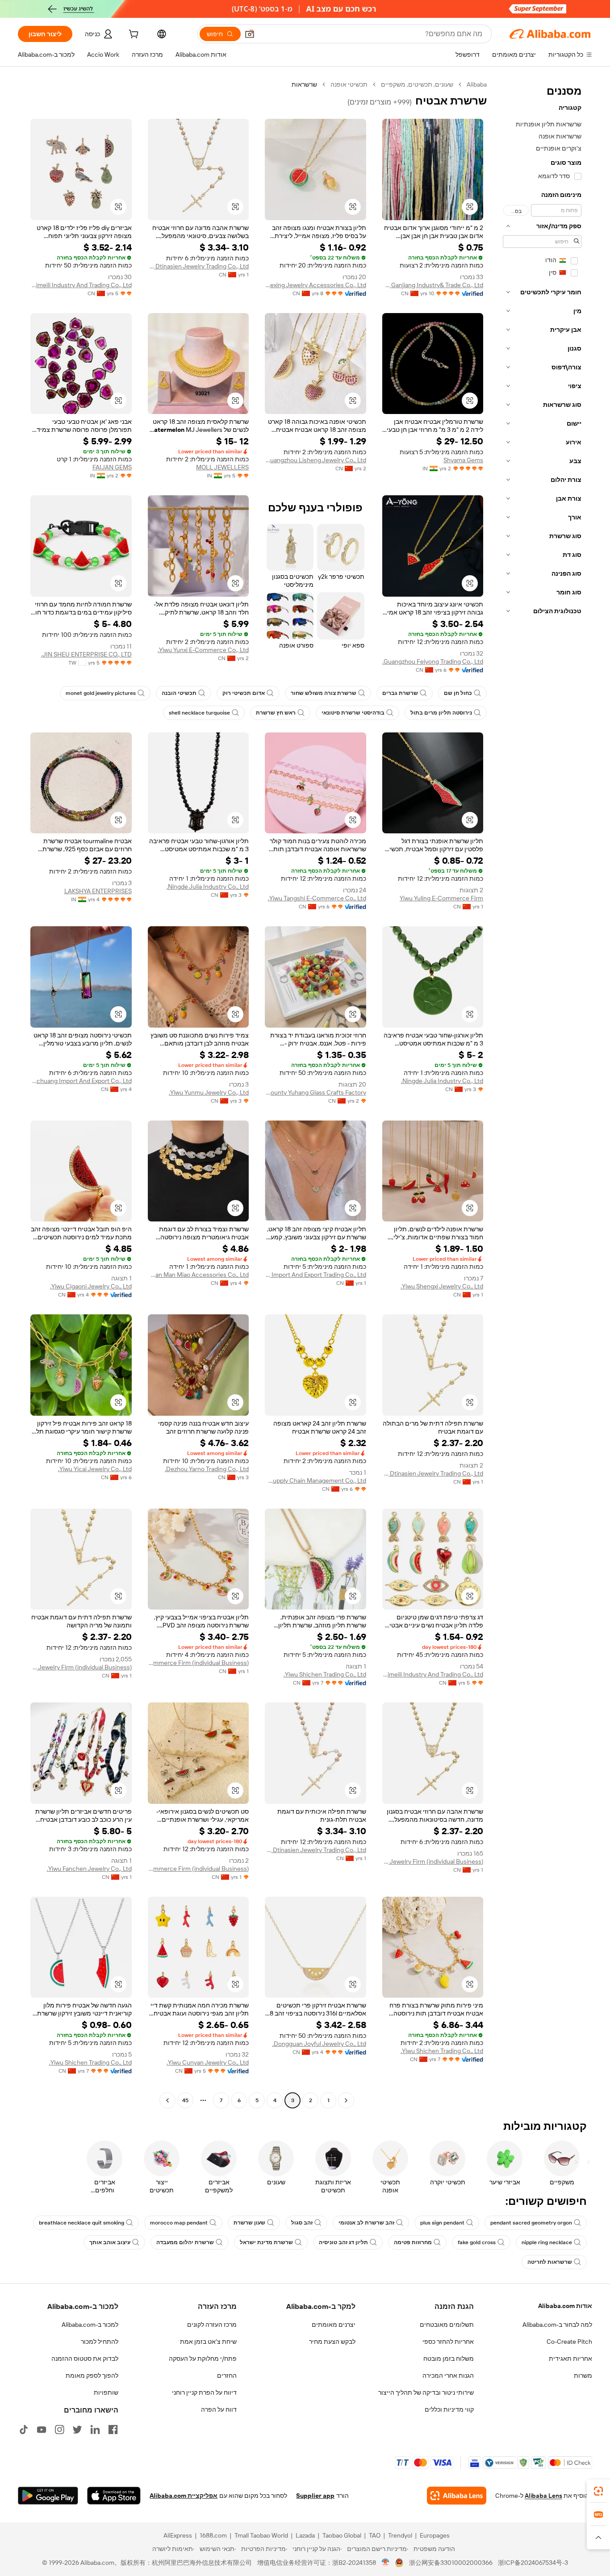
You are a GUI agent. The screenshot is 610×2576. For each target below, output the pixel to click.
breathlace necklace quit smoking (81, 2223)
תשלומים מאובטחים (447, 2325)
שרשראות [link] (304, 84)
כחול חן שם (458, 693)
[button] (250, 34)
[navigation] (542, 1094)
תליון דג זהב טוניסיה (343, 2242)
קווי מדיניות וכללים (449, 2409)
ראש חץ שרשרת (276, 713)
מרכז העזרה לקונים (212, 2325)
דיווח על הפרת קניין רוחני (204, 2392)
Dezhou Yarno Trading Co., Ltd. (207, 1469)
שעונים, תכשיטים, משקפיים (417, 84)
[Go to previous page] (346, 2100)
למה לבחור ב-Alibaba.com (557, 2325)
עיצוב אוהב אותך (110, 2242)
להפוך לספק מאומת (92, 2375)
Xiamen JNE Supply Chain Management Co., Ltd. (315, 1480)
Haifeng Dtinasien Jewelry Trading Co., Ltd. (198, 266)
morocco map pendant (179, 2223)
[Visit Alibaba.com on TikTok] (24, 2430)
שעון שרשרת (249, 2223)
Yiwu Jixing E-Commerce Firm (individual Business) (198, 1663)
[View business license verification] (386, 2563)
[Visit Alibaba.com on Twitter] (77, 2430)
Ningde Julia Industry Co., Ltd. (208, 887)
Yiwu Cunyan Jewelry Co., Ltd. (208, 2062)
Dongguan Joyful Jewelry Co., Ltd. (319, 2044)
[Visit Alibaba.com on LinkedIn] (95, 2430)
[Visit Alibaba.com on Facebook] (113, 2430)
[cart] (133, 35)
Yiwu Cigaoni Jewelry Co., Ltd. (91, 1286)
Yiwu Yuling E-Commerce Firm (441, 898)
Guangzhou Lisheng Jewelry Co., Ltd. (315, 460)
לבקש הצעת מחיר (332, 2342)
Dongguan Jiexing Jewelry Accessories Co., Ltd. (315, 285)
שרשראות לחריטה (550, 2262)
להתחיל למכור (100, 2342)
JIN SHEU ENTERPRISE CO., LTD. (86, 654)
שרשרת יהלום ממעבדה (185, 2242)
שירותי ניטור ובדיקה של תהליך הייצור (426, 2392)
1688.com (213, 2535)
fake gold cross (477, 2242)
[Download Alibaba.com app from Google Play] (48, 2496)
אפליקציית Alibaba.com (184, 2496)
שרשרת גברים (400, 693)
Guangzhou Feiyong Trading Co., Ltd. (433, 661)
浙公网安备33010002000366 (451, 2563)
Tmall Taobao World (261, 2535)
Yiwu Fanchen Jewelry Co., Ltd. (89, 1869)
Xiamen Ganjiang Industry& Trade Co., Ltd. (433, 285)
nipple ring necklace (547, 2242)
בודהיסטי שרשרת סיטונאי (353, 713)
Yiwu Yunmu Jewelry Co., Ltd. (209, 1092)
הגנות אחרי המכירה (448, 2375)
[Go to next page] (167, 2100)
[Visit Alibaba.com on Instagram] (59, 2430)
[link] (598, 2491)
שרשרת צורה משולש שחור (324, 693)
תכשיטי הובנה (179, 693)
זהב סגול (302, 2223)
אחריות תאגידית (570, 2359)
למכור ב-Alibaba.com (90, 2325)
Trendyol (400, 2535)
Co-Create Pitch (569, 2342)
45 (185, 2100)
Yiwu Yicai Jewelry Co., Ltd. (95, 1469)
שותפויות (106, 2392)
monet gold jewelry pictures (101, 693)
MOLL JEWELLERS (222, 467)
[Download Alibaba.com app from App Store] (114, 2496)
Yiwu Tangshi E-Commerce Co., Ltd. (317, 898)
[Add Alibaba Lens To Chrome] (457, 2496)
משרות (583, 2375)
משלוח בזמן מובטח (449, 2359)
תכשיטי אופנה (349, 84)
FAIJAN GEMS (112, 467)
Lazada (305, 2535)
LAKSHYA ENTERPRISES (98, 891)
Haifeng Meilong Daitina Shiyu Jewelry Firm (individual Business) (81, 1667)
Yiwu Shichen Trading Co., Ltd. (325, 1674)
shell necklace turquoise (199, 713)
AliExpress (178, 2535)
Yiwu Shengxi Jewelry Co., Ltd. (442, 1286)
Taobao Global (342, 2535)
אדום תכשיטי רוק (244, 693)
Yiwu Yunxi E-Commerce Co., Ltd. (203, 650)
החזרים (227, 2375)
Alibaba (477, 84)
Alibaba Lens (543, 2496)
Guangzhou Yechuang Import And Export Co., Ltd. (81, 1081)
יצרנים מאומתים (334, 2325)
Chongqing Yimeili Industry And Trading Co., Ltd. (81, 285)
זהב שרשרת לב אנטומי (366, 2223)
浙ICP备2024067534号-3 (533, 2563)
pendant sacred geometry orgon (531, 2223)
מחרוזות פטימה (413, 2242)
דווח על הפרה (219, 2409)
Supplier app (315, 2496)
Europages (435, 2535)
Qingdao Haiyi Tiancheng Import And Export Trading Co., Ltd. (315, 1275)
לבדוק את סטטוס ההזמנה (85, 2359)
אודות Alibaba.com (565, 2306)
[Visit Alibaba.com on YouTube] (42, 2430)
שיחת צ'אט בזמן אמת (208, 2342)
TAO (375, 2535)
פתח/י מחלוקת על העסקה (203, 2359)
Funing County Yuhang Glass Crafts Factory (315, 1092)
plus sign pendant (442, 2223)
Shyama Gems (463, 460)
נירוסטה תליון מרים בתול (441, 713)
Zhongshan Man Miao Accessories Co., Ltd (198, 1275)
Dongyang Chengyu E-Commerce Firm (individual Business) (198, 1869)
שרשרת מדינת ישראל (266, 2242)
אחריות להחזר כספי (448, 2342)
